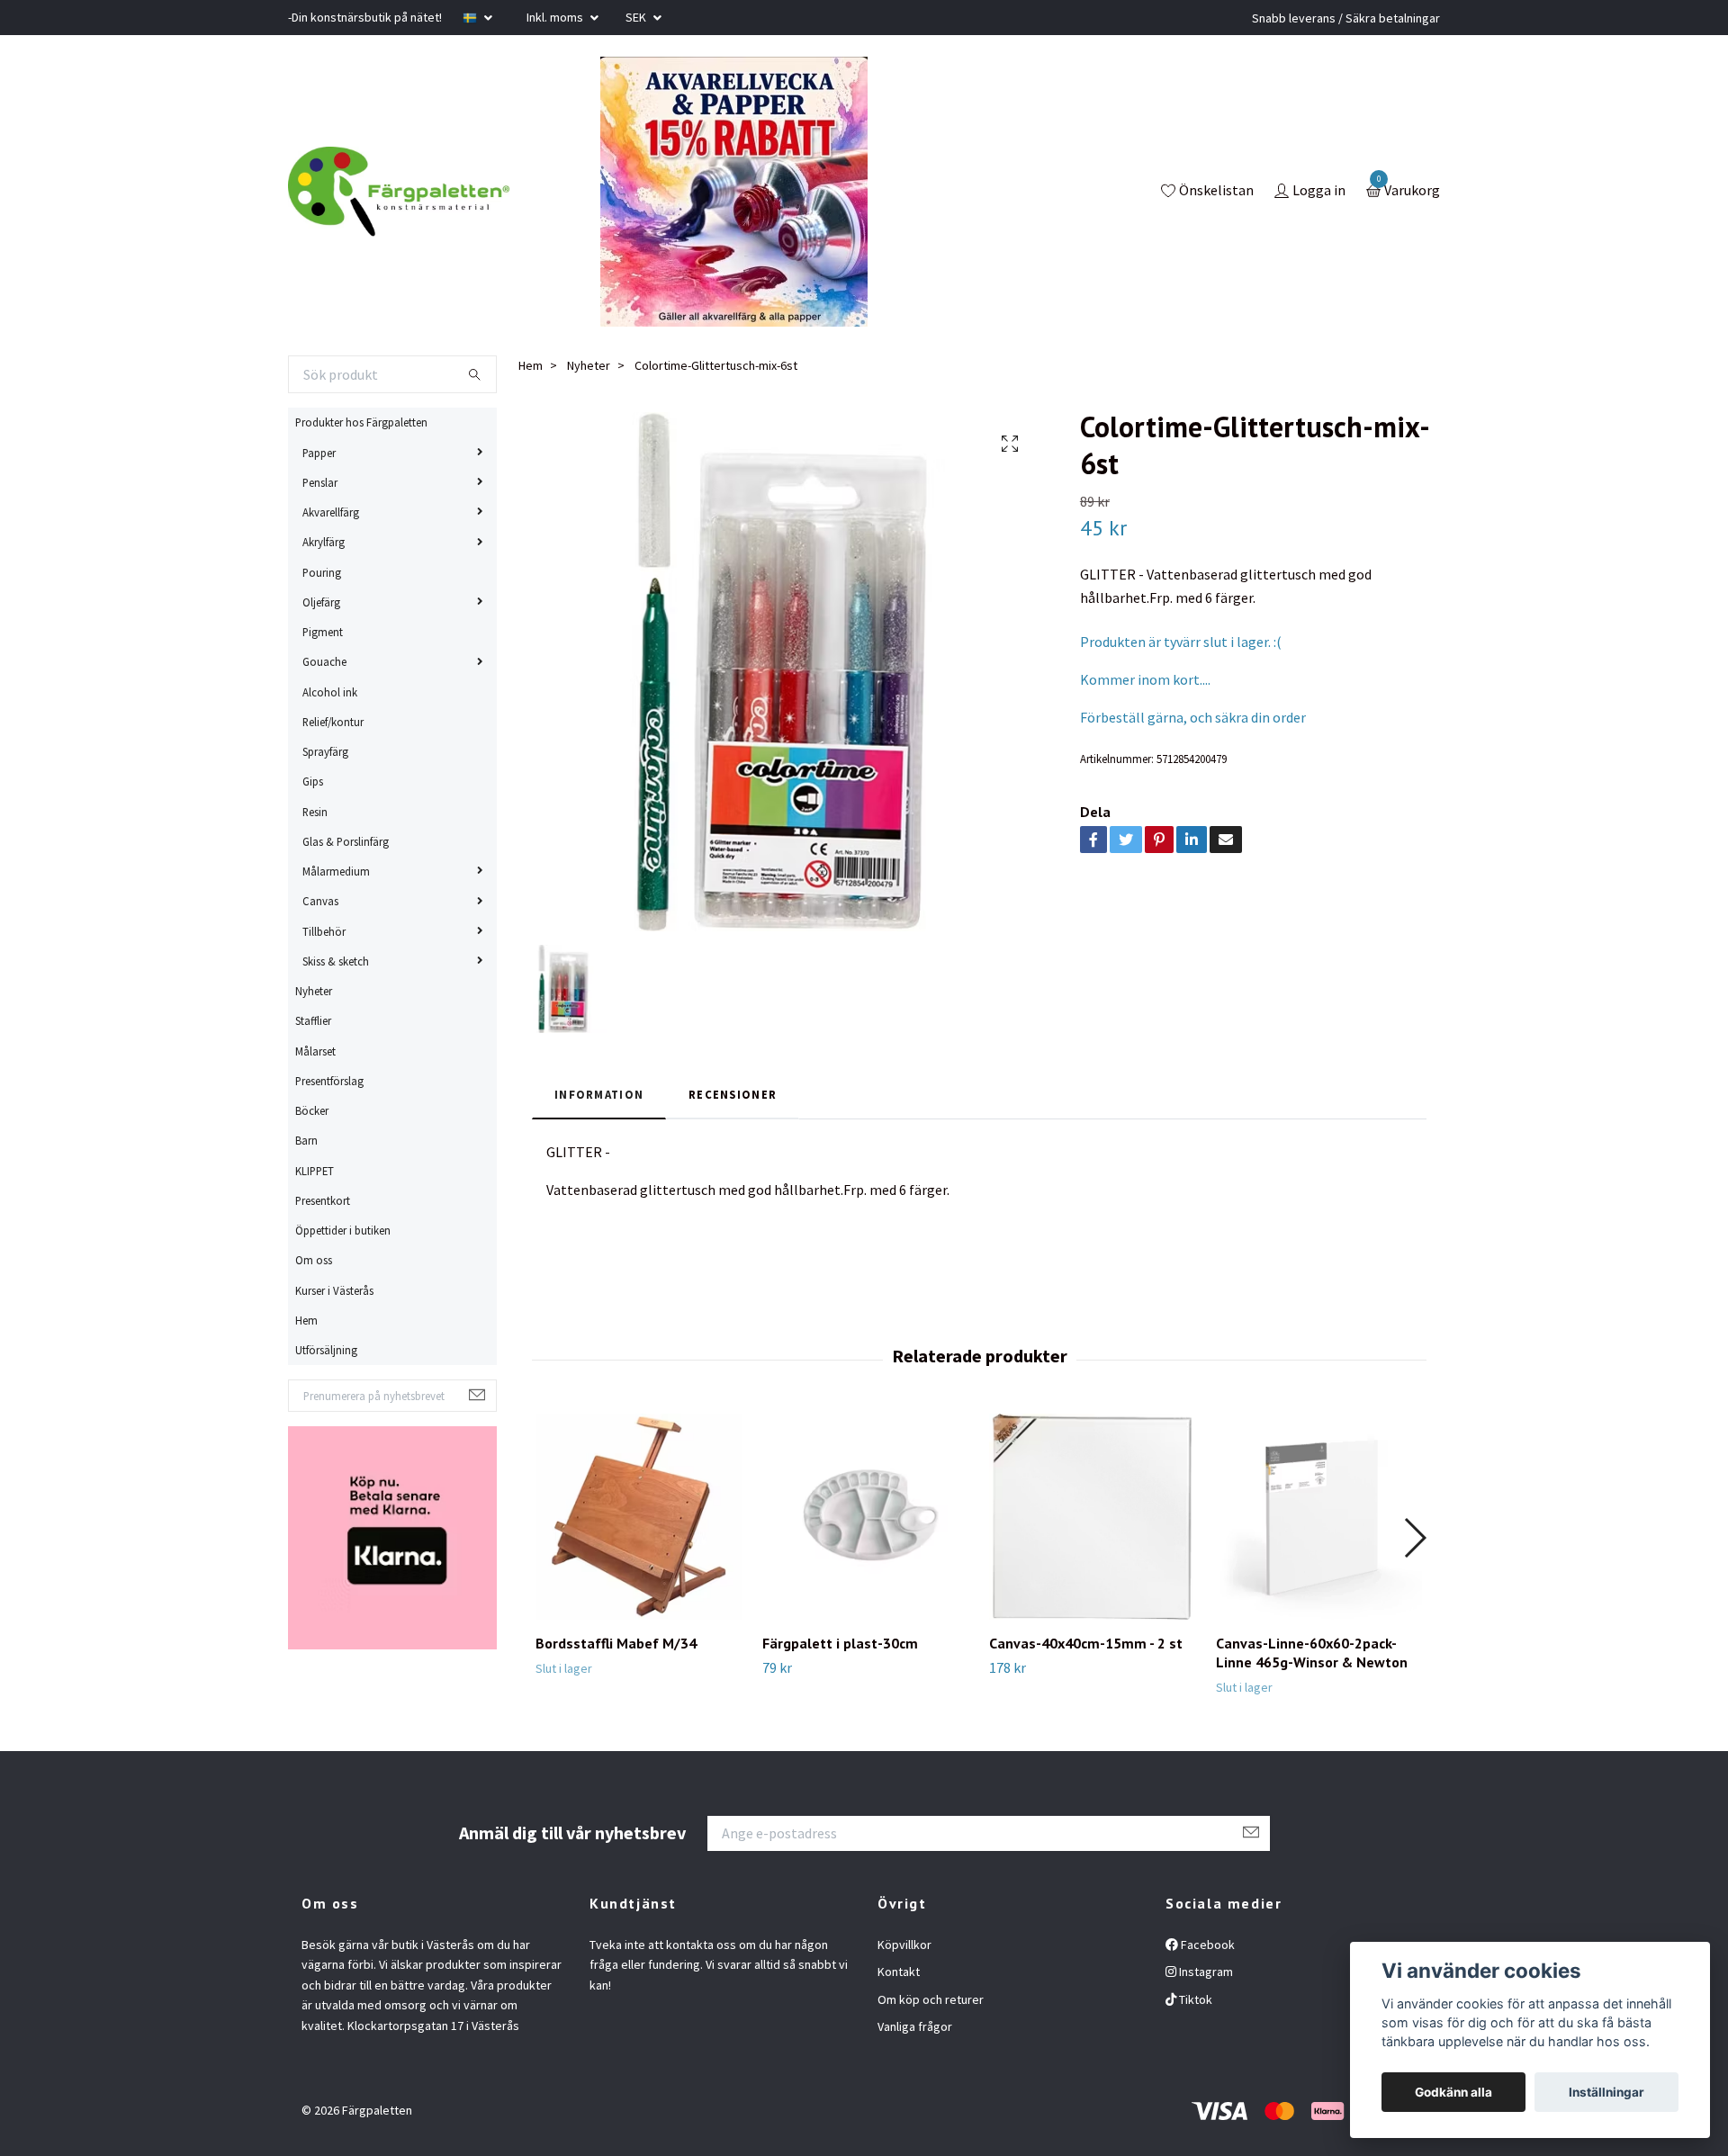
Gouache (324, 661)
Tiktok (1194, 1999)
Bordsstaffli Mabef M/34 (616, 1643)
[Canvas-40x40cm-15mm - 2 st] (1092, 1517)
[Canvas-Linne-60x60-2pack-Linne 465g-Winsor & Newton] (1319, 1517)
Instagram (1205, 1972)
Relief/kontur (333, 722)
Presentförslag (329, 1081)
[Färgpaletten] (399, 192)
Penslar (320, 482)
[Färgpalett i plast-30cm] (865, 1517)
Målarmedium (336, 871)
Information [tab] (599, 1094)
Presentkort (323, 1200)
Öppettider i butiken (343, 1230)
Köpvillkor (904, 1945)
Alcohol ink (330, 692)
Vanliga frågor (915, 2026)
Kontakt (899, 1972)
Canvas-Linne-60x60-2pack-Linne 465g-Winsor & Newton (1312, 1653)
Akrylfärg (324, 542)
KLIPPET (315, 1171)
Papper (319, 453)
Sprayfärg (325, 751)
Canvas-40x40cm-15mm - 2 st (1086, 1643)
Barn (306, 1140)
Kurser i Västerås (334, 1290)
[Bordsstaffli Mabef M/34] (639, 1517)
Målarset (315, 1051)
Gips (313, 781)
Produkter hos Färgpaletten (361, 422)
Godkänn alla (1453, 2092)
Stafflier (313, 1020)
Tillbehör (324, 931)
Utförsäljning (326, 1350)
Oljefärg (321, 602)
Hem (306, 1320)
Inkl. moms (556, 17)
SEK (637, 17)
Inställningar (1606, 2092)
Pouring (322, 572)
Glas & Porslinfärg (346, 841)
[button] (1414, 1538)
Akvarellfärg (331, 512)
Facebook (1206, 1945)
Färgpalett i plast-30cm (840, 1643)
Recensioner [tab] (733, 1094)
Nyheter (314, 991)
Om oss (314, 1260)
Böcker (312, 1110)
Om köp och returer (931, 1999)
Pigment (323, 632)
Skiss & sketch (336, 961)
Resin (315, 812)
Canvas (320, 901)
